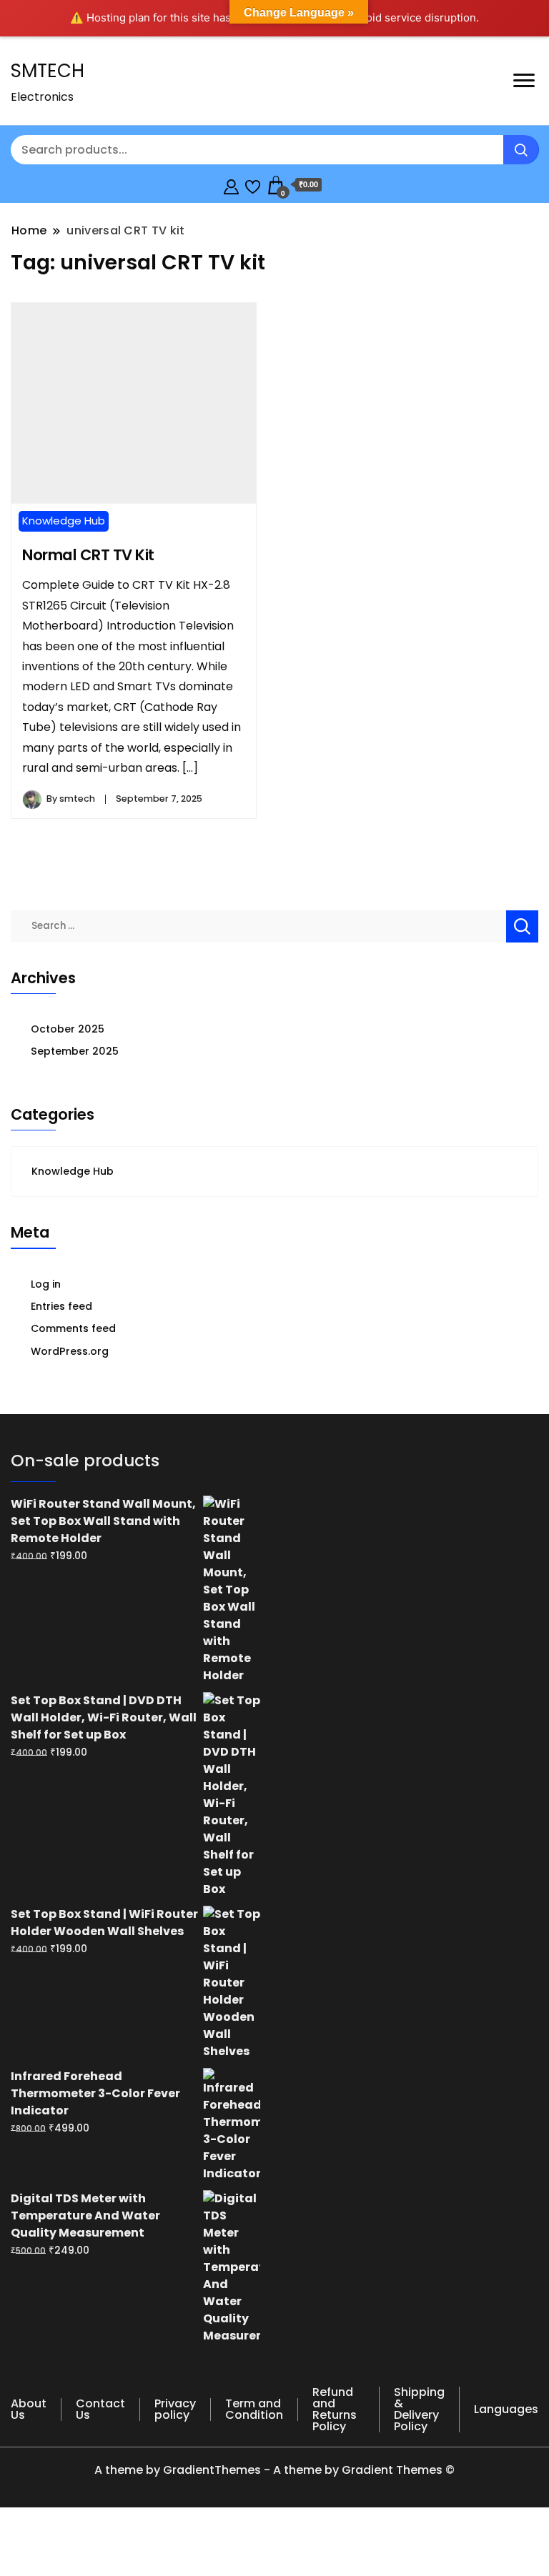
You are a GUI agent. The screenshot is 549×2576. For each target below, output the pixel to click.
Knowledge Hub (64, 521)
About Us (29, 2409)
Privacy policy (175, 2409)
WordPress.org (70, 1351)
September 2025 (75, 1051)
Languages (506, 2409)
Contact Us (100, 2409)
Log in (46, 1284)
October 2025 (68, 1029)
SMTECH (48, 71)
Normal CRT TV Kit (88, 555)
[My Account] (231, 185)
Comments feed (73, 1328)
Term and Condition (254, 2409)
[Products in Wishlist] (253, 185)
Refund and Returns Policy (335, 2409)
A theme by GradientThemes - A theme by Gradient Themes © (274, 2470)
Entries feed (61, 1306)
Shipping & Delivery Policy (419, 2409)
